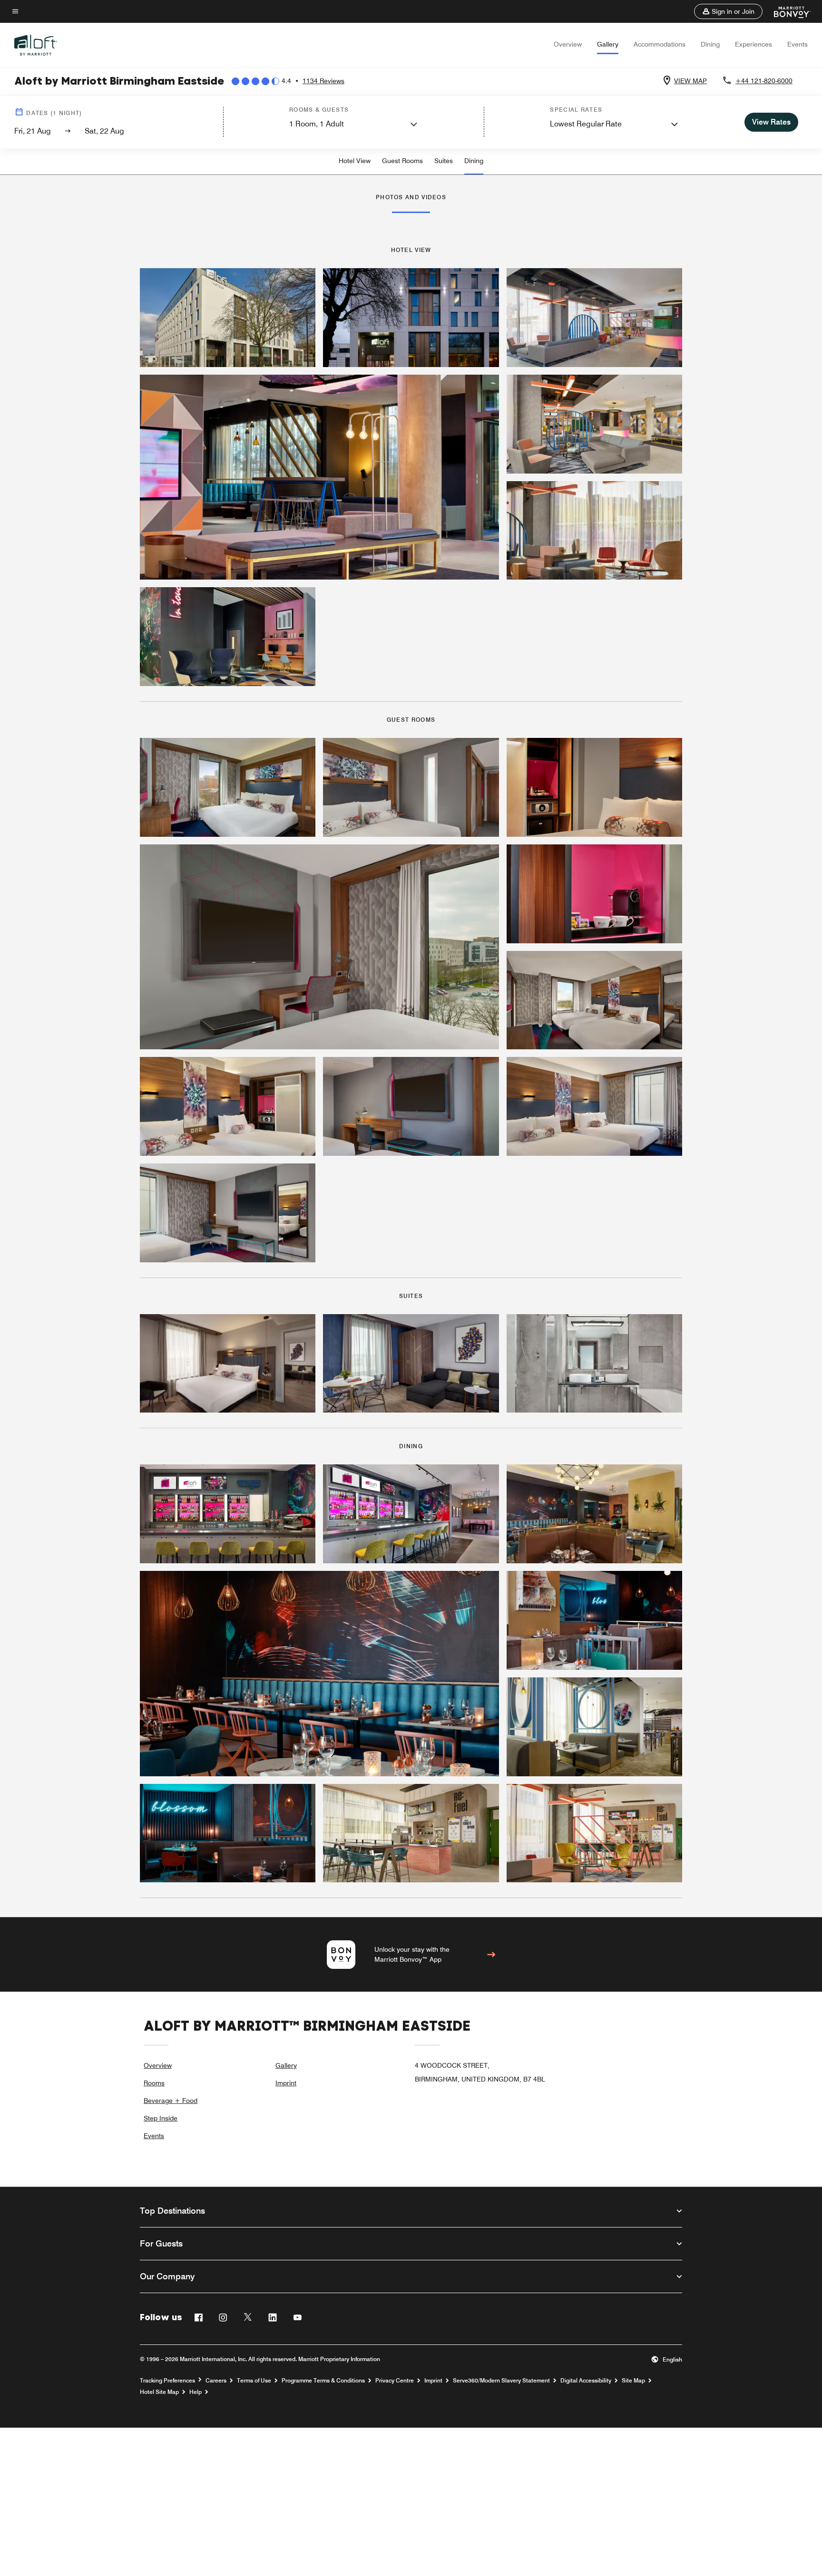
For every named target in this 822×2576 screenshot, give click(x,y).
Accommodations (660, 44)
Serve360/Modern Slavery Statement (501, 2381)
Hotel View (355, 161)
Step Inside (161, 2118)
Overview (568, 44)
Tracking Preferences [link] (167, 2381)
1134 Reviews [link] (323, 81)
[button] (728, 11)
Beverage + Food (171, 2101)
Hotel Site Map (159, 2392)
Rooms (154, 2083)
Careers (216, 2381)
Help (196, 2392)
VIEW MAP (690, 81)
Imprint (286, 2083)
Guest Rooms (402, 161)
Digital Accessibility (586, 2381)
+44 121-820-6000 (764, 81)
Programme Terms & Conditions (323, 2381)
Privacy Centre (395, 2381)
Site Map (633, 2381)
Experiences (753, 44)
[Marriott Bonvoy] (787, 11)
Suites (444, 161)
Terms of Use (254, 2381)
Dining (710, 44)
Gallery (608, 44)
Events (798, 44)
